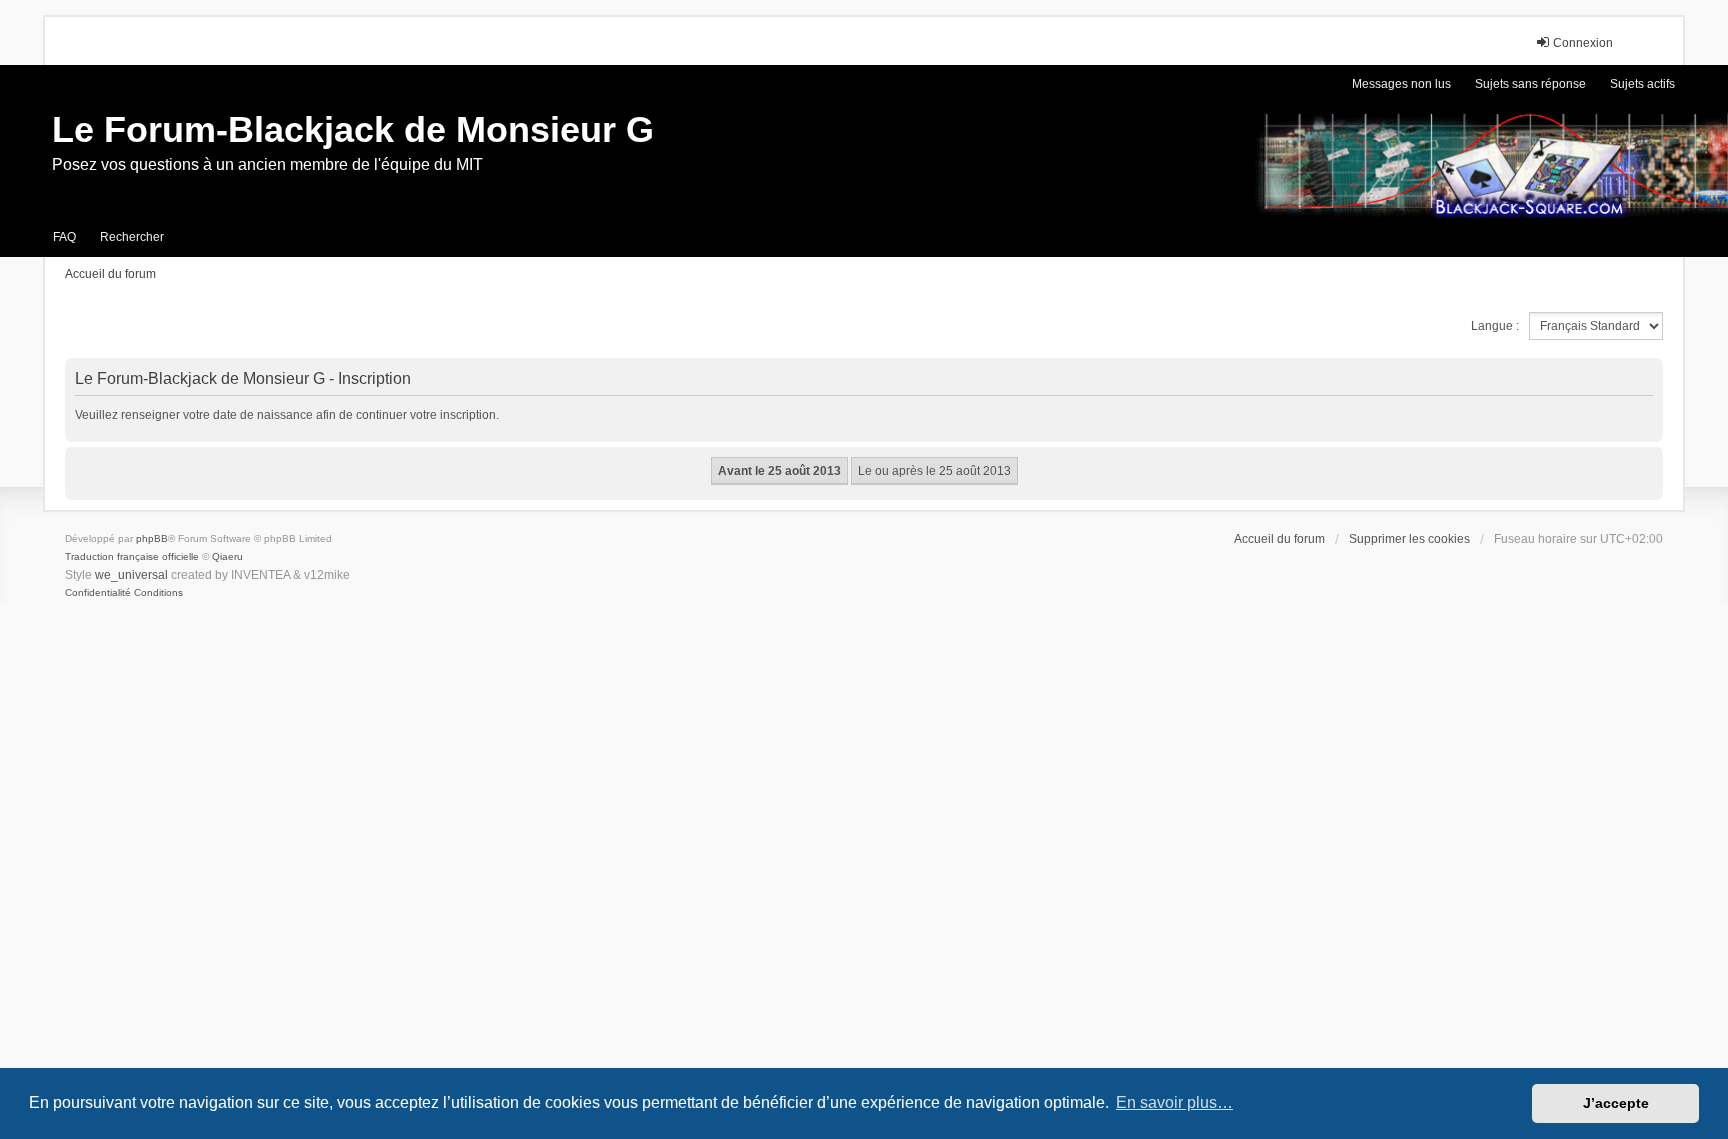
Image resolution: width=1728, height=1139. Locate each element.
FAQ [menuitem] (64, 237)
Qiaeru (227, 556)
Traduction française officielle (132, 556)
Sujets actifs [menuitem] (1642, 84)
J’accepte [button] (1616, 1103)
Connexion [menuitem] (1583, 43)
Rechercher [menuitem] (132, 237)
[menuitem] (98, 593)
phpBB (152, 538)
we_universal (131, 575)
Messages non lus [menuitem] (1401, 84)
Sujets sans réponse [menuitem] (1530, 84)
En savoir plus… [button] (1174, 1102)
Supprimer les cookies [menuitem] (1409, 539)
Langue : (1495, 326)
